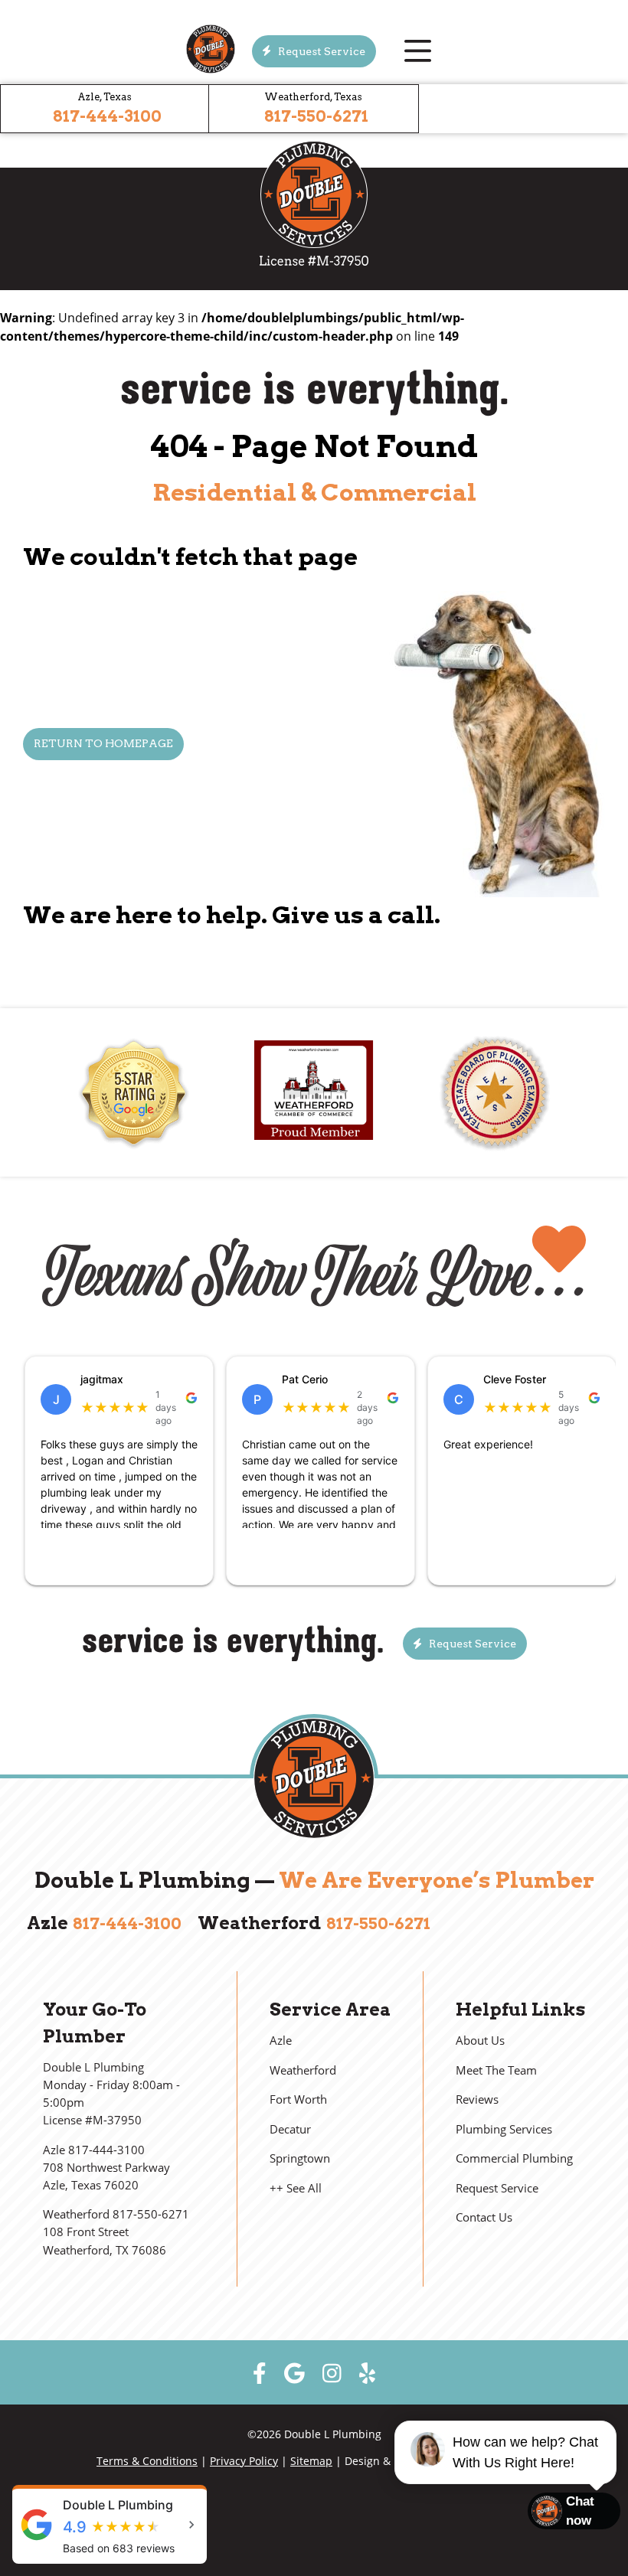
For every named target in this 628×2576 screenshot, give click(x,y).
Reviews (477, 2099)
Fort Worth (298, 2099)
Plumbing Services (504, 2129)
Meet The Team (496, 2070)
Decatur (290, 2129)
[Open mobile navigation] (417, 51)
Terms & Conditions (147, 2461)
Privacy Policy (244, 2461)
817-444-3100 (107, 116)
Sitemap (311, 2461)
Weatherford (303, 2070)
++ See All (296, 2188)
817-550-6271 (316, 116)
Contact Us (484, 2217)
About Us (480, 2041)
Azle (281, 2041)
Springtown (300, 2158)
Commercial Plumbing (514, 2158)
